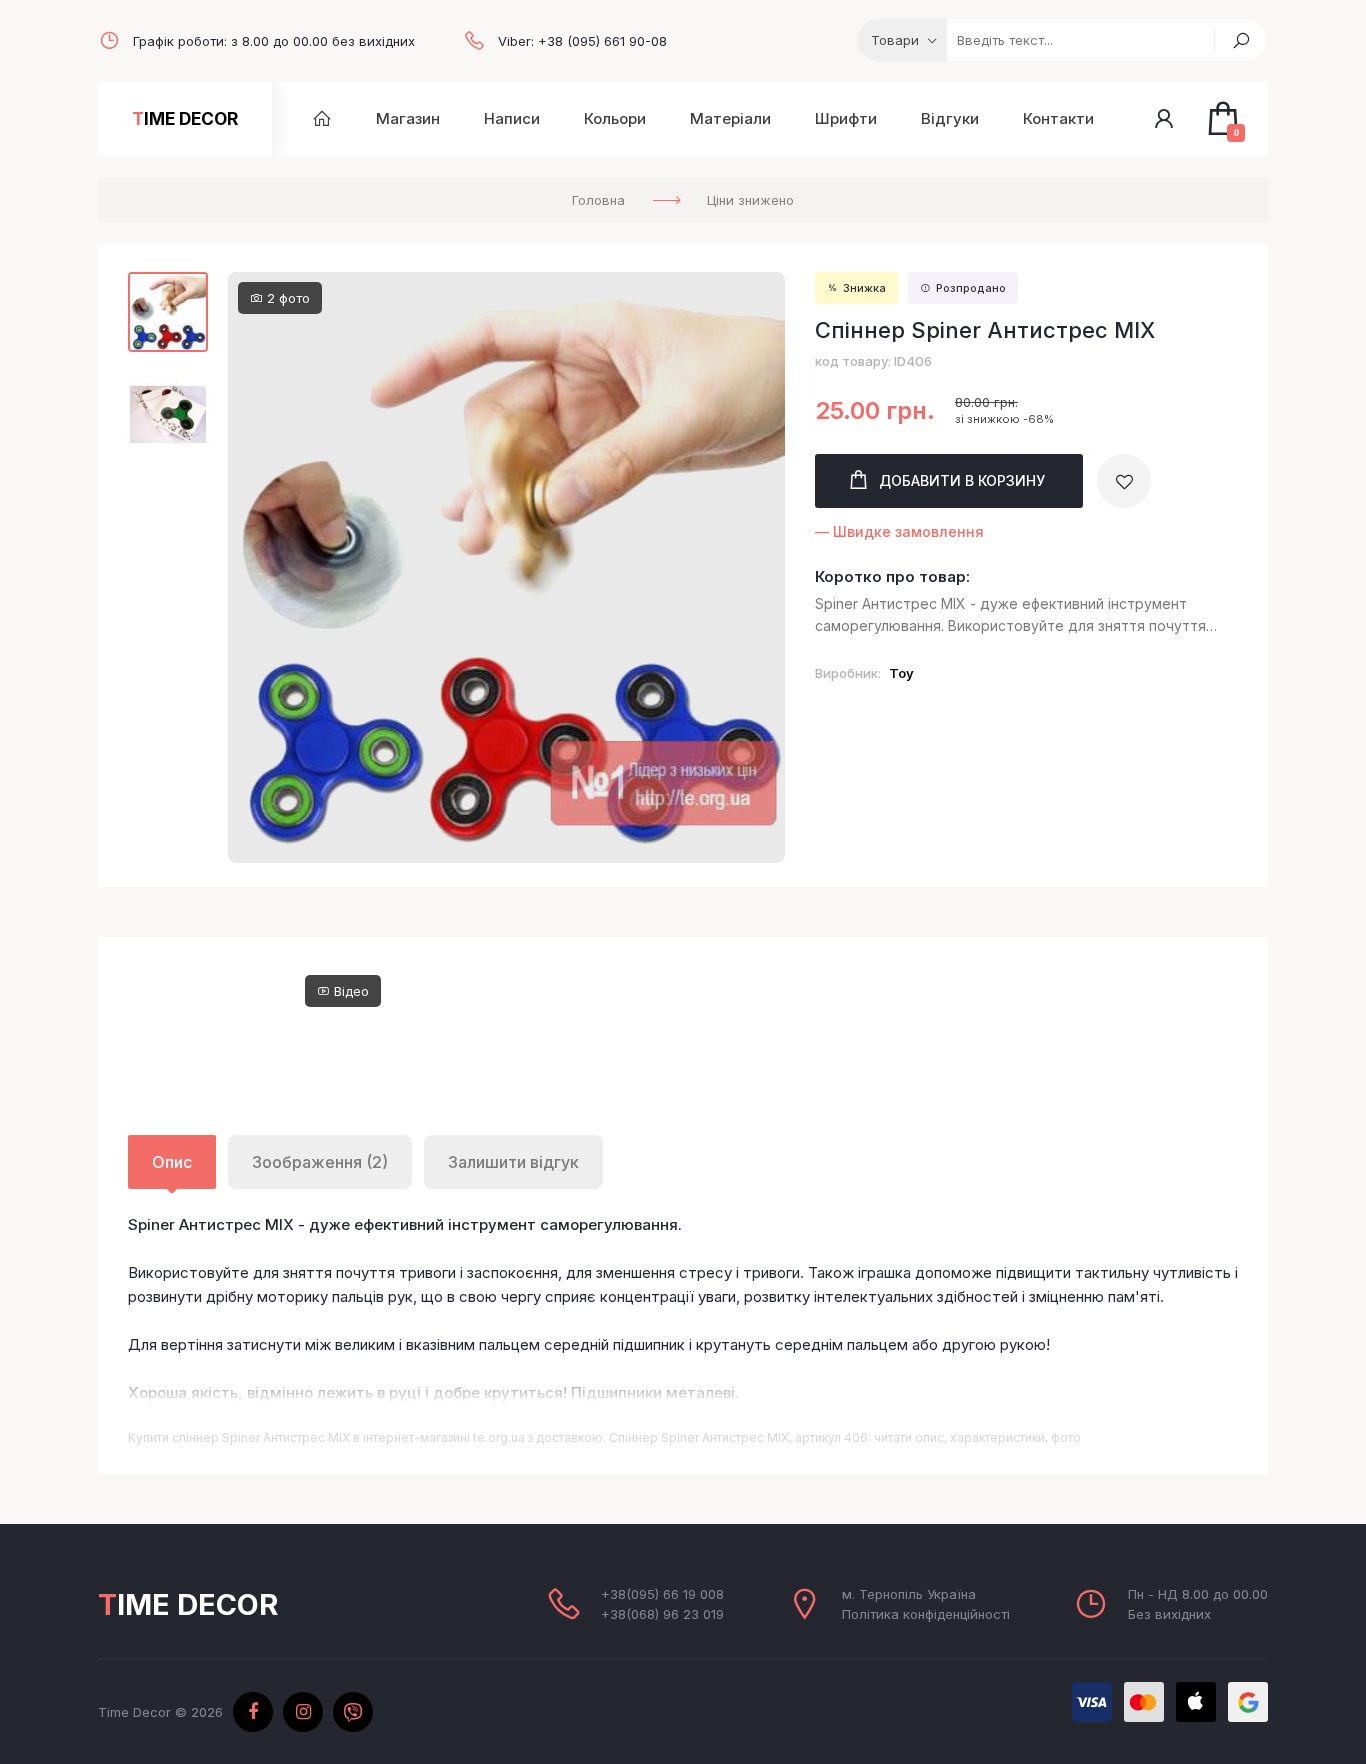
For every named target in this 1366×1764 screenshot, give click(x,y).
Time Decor (185, 118)
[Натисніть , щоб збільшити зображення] (506, 567)
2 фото (286, 298)
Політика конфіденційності (926, 1614)
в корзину (962, 480)
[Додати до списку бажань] (1124, 481)
